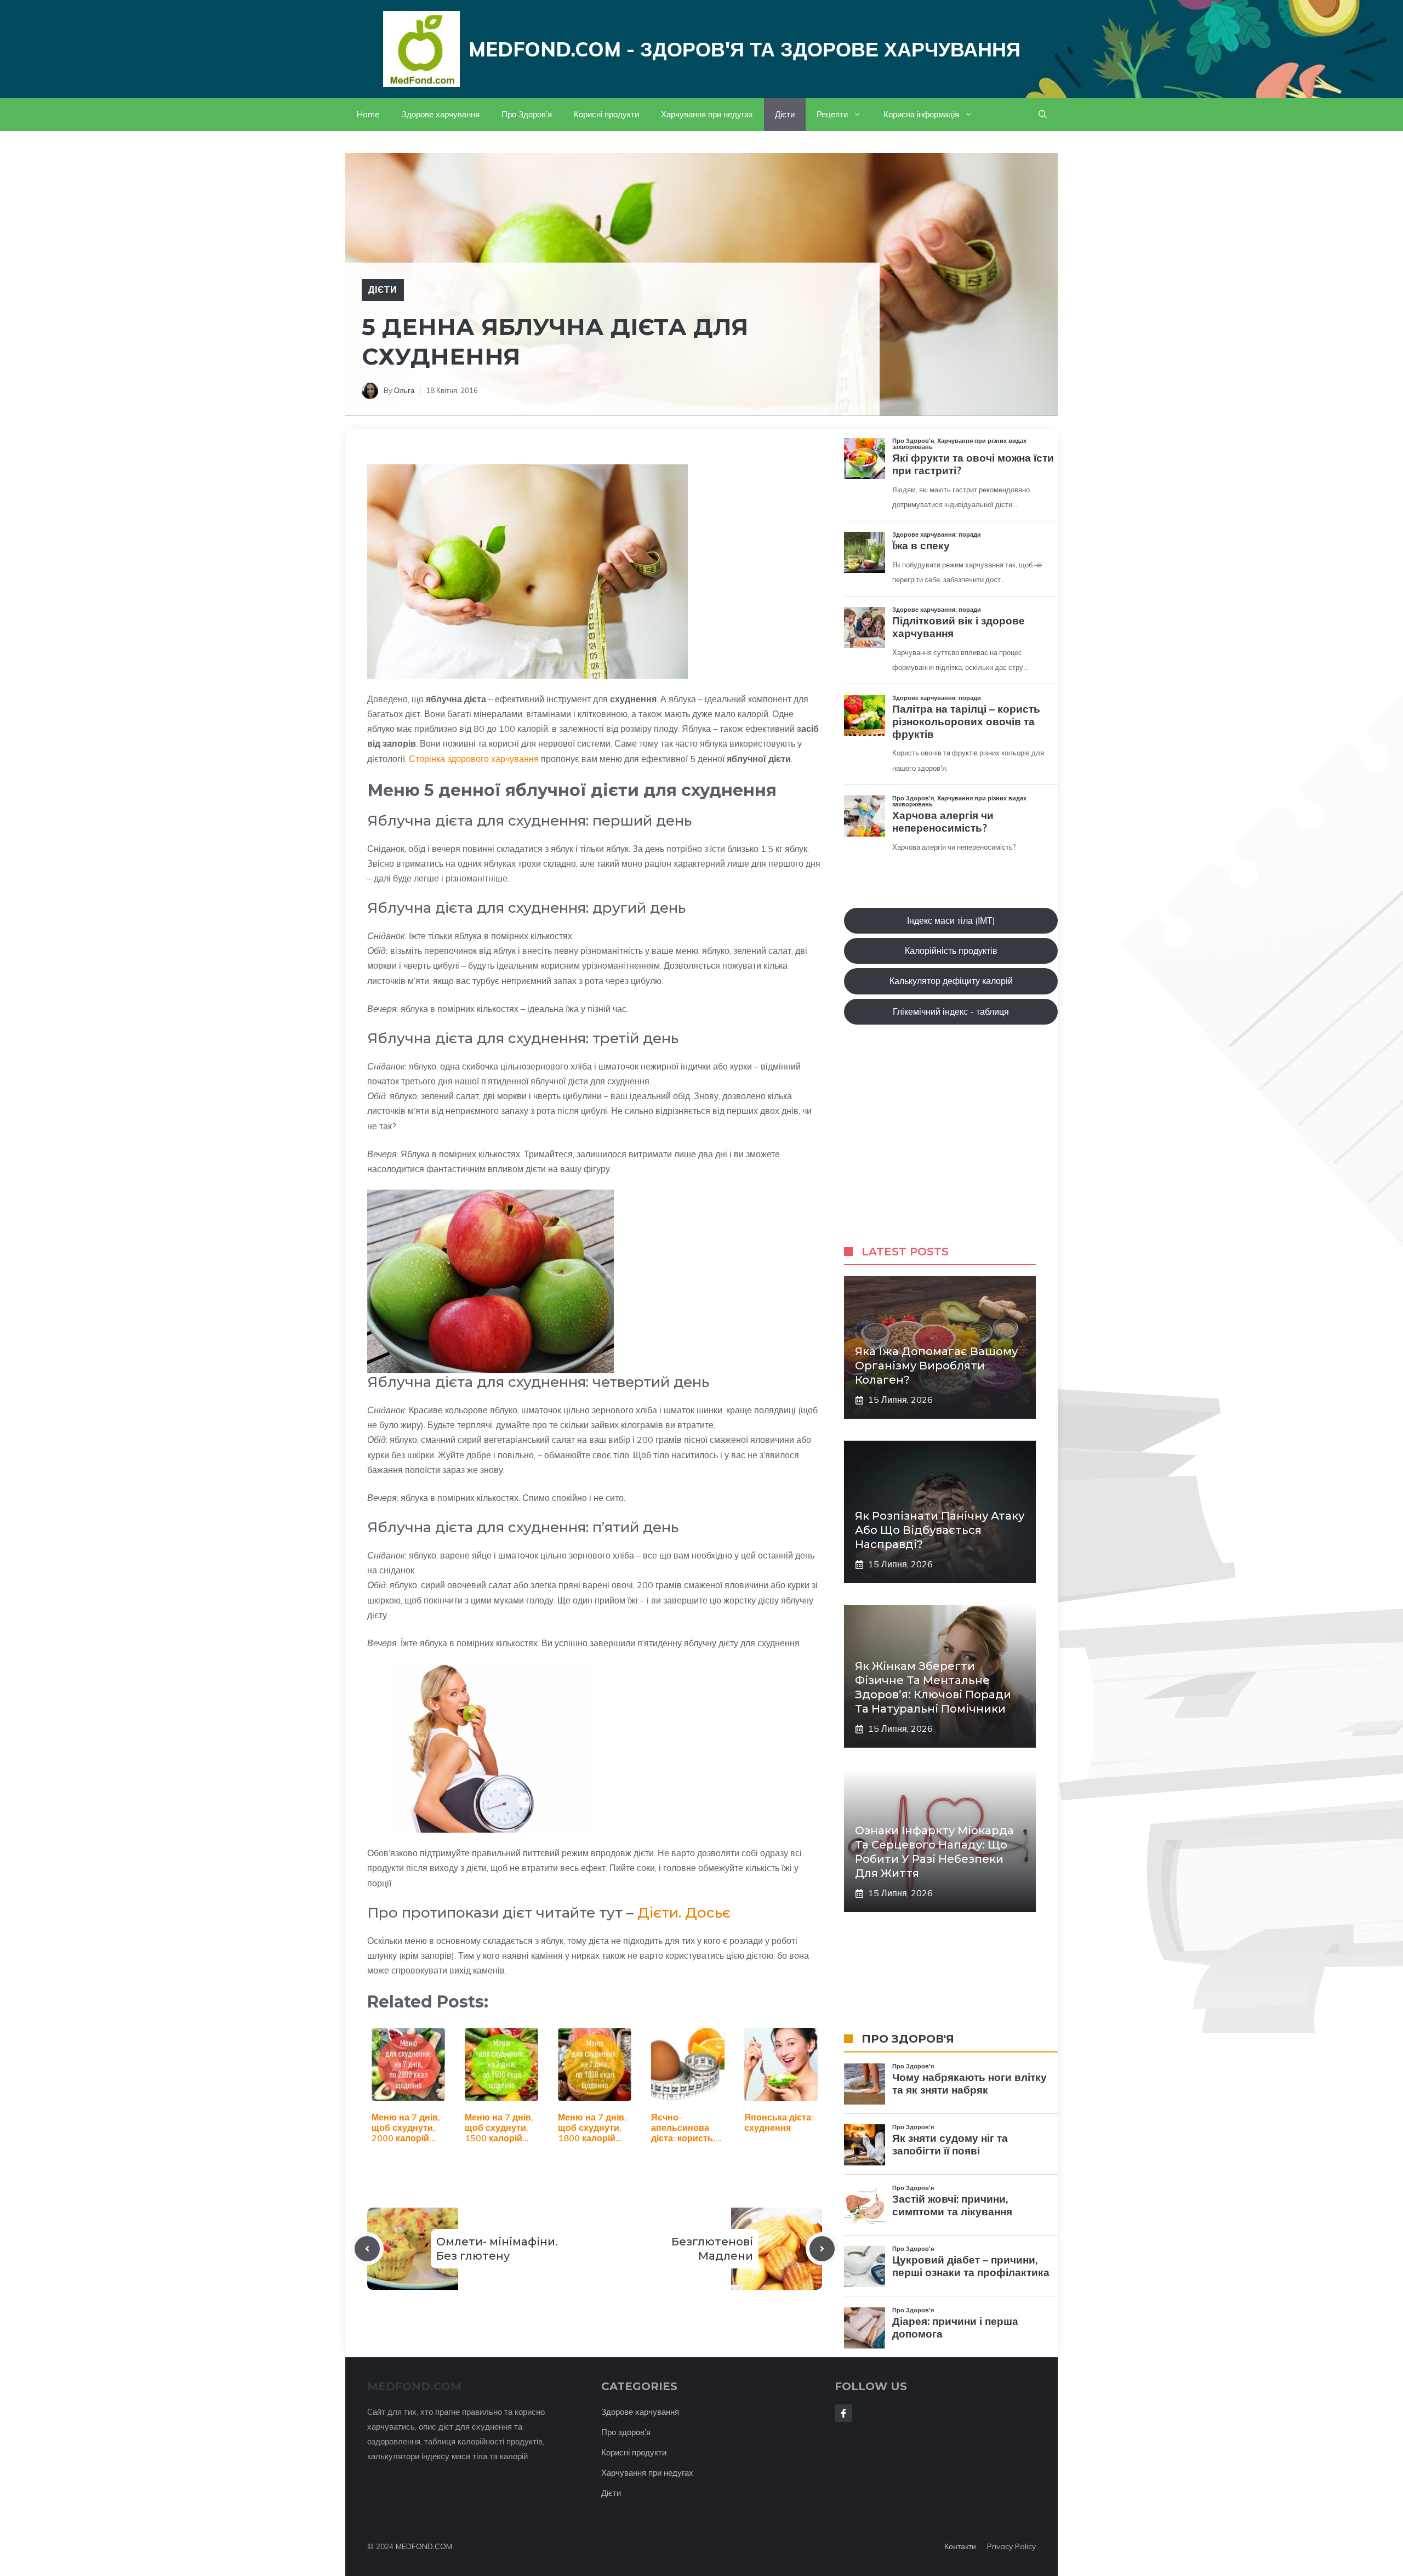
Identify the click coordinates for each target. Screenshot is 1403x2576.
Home (368, 114)
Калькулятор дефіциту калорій (951, 981)
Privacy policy (1011, 2546)
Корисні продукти (606, 114)
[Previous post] (367, 2249)
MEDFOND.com (414, 2386)
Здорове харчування (441, 114)
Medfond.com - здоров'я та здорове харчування (745, 49)
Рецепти (832, 114)
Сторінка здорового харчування (474, 759)
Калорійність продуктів (951, 951)
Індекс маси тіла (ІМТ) (951, 920)
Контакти (960, 2546)
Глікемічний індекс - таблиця (951, 1011)
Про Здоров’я (527, 114)
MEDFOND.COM (424, 2546)
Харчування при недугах (707, 114)
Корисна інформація (921, 114)
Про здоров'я (626, 2432)
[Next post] (822, 2249)
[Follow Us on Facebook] (843, 2413)
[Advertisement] (951, 1146)
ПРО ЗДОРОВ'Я (908, 2039)
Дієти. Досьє (684, 1913)
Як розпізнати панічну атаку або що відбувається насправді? (940, 1530)
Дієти (785, 114)
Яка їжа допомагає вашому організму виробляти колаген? (936, 1366)
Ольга (404, 390)
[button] (1043, 115)
